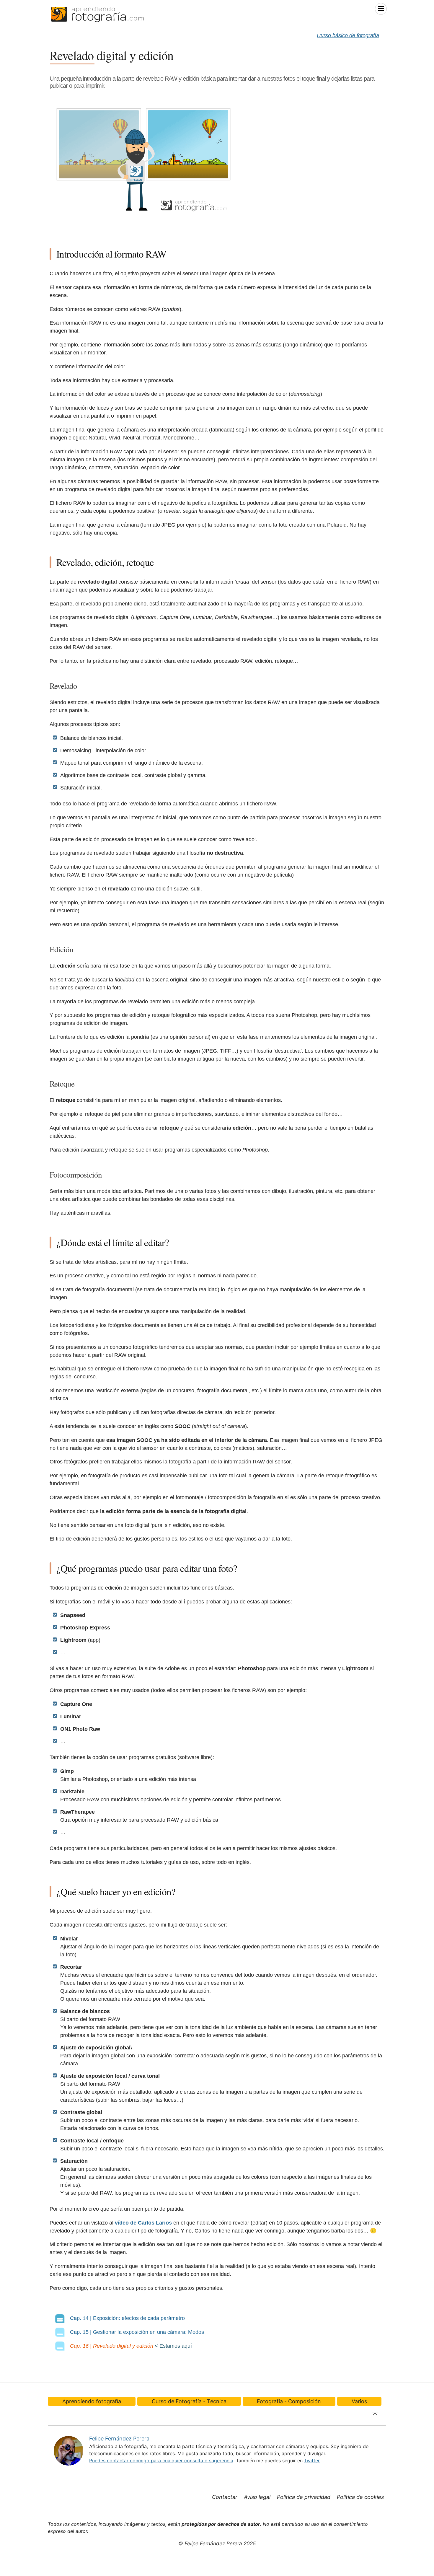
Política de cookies (360, 2497)
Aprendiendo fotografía (92, 2401)
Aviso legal (257, 2497)
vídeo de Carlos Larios (143, 2223)
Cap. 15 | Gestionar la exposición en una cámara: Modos (137, 2332)
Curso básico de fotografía (348, 35)
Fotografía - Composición (289, 2401)
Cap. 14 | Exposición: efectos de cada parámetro (127, 2318)
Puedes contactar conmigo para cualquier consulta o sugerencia (161, 2461)
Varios (359, 2401)
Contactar (225, 2497)
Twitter (312, 2461)
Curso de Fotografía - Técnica (189, 2401)
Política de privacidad (304, 2497)
